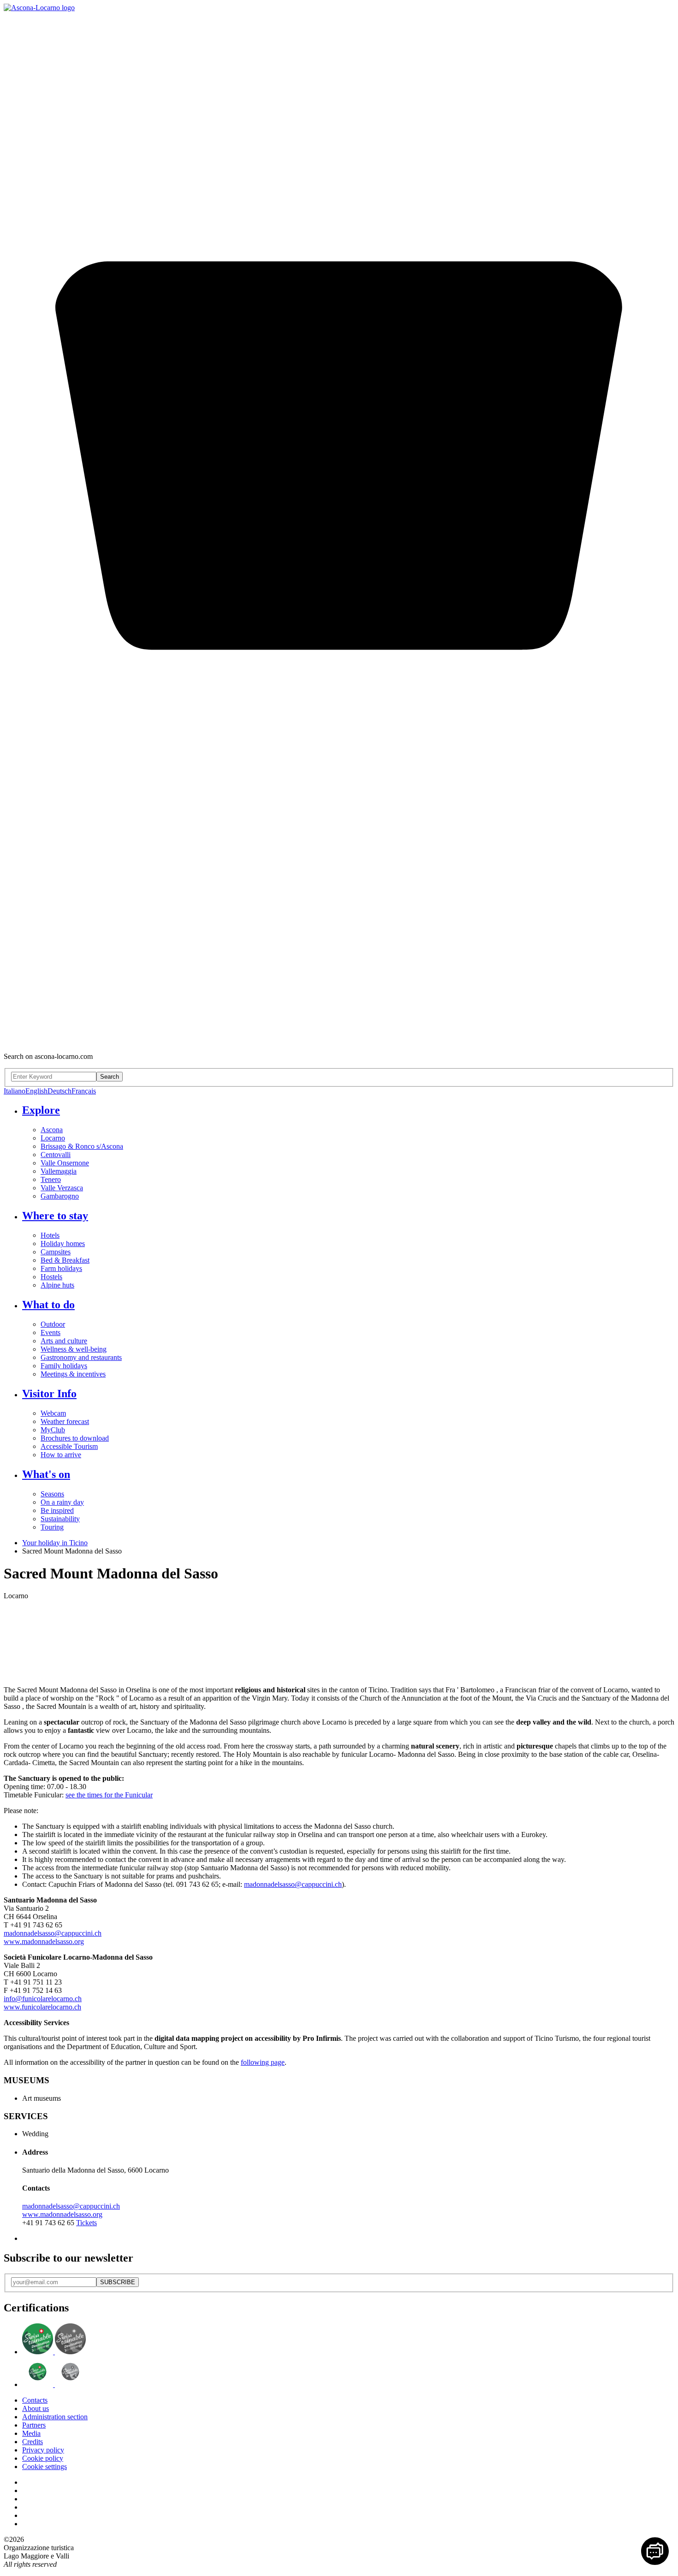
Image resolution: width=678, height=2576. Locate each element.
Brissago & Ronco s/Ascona (82, 1146)
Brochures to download (75, 1438)
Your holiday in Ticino (55, 1543)
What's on (46, 1474)
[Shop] (339, 1041)
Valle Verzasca (62, 1188)
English (36, 1091)
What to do (48, 1305)
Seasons (52, 1494)
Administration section (55, 2417)
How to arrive (61, 1455)
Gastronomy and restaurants (81, 1357)
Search (110, 1077)
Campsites (56, 1252)
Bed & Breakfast (65, 1260)
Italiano (15, 1091)
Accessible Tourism (69, 1446)
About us (36, 2408)
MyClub (53, 1430)
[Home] (39, 8)
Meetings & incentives (73, 1374)
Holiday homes (63, 1244)
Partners (34, 2425)
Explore (41, 1110)
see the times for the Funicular (109, 1795)
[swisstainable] (54, 2352)
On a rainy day (62, 1502)
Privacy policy (43, 2450)
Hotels (50, 1235)
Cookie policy (43, 2458)
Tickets (86, 2223)
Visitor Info (49, 1394)
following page (263, 2062)
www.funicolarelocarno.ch (42, 2007)
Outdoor (53, 1324)
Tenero (51, 1179)
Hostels (51, 1277)
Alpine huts (57, 1285)
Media (31, 2433)
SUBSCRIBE (118, 2282)
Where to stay (55, 1216)
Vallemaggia (59, 1171)
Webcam (53, 1413)
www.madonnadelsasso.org (44, 1941)
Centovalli (56, 1155)
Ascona (52, 1130)
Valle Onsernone (65, 1163)
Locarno (53, 1138)
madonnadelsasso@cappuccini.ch (293, 1884)
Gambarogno (60, 1196)
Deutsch (59, 1091)
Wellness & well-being (74, 1349)
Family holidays (64, 1366)
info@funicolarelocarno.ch (43, 1999)
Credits (33, 2442)
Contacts (35, 2400)
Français (84, 1091)
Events (51, 1332)
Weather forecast (65, 1421)
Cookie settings (45, 2467)
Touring (52, 1527)
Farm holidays (61, 1268)
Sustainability (60, 1519)
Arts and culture (64, 1341)
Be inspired (57, 1510)
